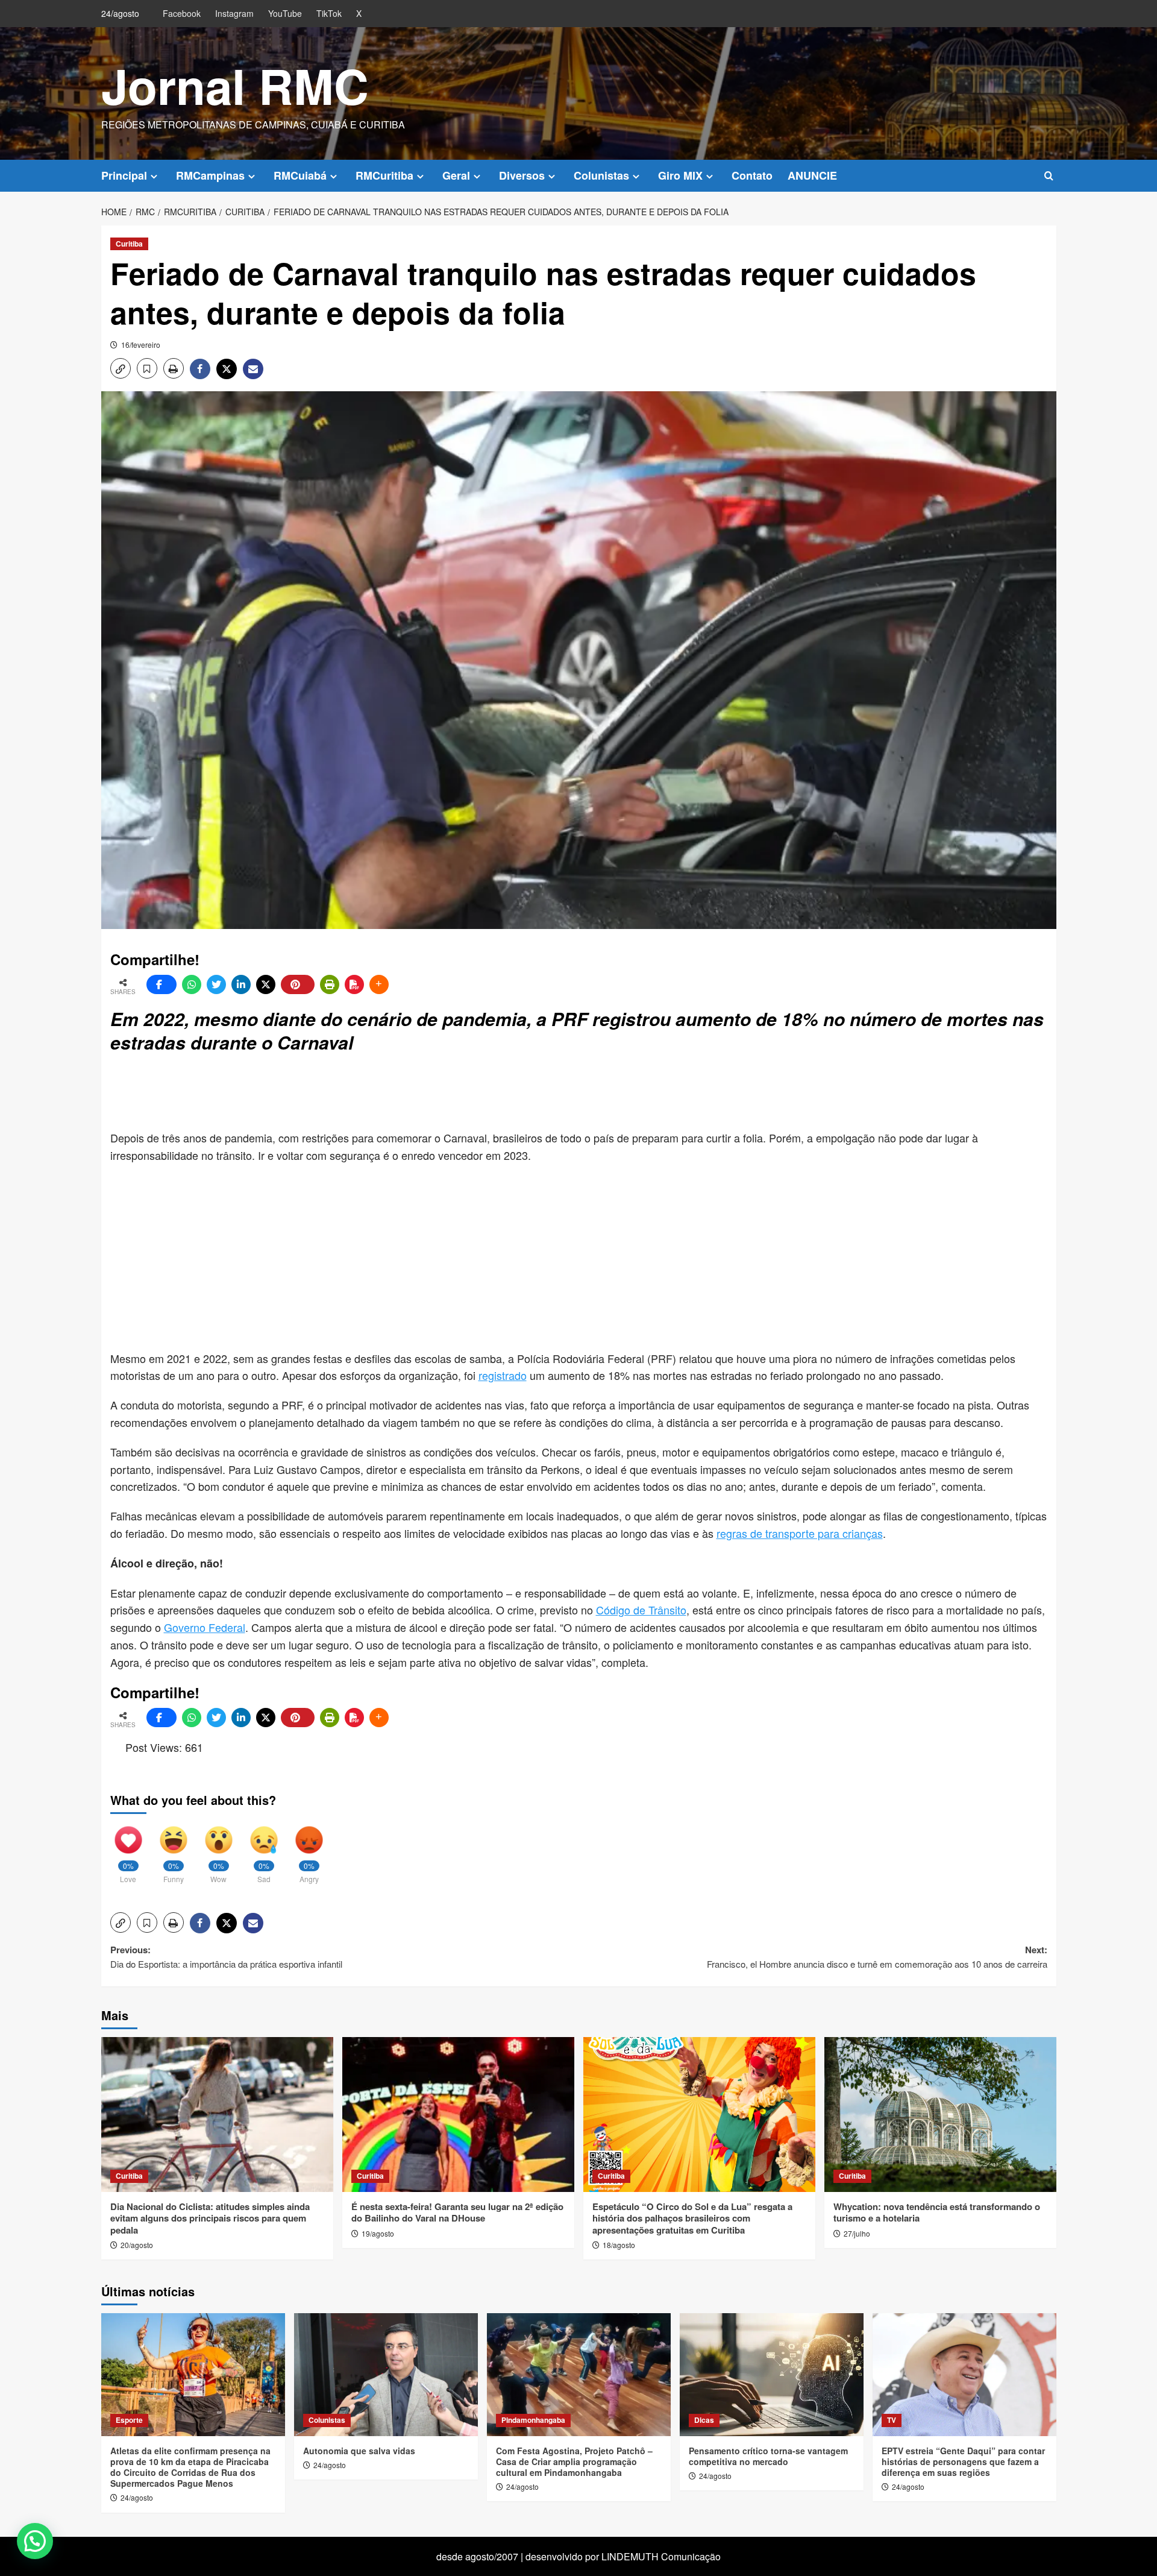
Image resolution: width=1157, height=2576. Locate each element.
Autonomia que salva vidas (359, 2451)
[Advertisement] (403, 1093)
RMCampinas (210, 175)
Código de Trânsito (641, 1610)
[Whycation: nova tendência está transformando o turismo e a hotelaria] (940, 2115)
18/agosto (619, 2245)
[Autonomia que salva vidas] (386, 2374)
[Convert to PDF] (354, 984)
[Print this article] (330, 984)
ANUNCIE (812, 175)
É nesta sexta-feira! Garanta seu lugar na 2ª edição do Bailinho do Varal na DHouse (457, 2212)
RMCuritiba (384, 175)
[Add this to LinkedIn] (241, 984)
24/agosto (137, 2497)
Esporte (129, 2420)
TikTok (329, 13)
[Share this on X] (266, 984)
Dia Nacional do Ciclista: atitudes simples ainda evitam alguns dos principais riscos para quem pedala (210, 2218)
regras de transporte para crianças (800, 1533)
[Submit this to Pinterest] (298, 984)
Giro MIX (680, 175)
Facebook (182, 13)
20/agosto (137, 2245)
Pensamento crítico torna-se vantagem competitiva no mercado (768, 2456)
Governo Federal (205, 1627)
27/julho (857, 2233)
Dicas (704, 2420)
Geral (456, 175)
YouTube (285, 13)
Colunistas (601, 175)
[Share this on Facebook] (161, 984)
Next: (877, 1957)
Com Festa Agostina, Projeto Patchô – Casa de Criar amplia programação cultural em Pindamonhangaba (574, 2461)
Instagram (234, 13)
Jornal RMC (235, 85)
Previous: (227, 1957)
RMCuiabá (300, 175)
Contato (752, 175)
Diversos (522, 175)
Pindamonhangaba (533, 2420)
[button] (1049, 176)
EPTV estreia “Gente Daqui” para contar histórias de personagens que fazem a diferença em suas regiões (963, 2461)
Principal (124, 175)
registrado (503, 1375)
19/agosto (378, 2233)
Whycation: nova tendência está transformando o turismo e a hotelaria (937, 2212)
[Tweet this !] (216, 984)
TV (892, 2420)
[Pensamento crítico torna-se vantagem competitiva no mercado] (772, 2374)
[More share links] (379, 984)
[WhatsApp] (192, 984)
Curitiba (129, 244)
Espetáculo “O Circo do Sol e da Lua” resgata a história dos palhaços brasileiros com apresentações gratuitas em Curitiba (692, 2218)
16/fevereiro (141, 345)
